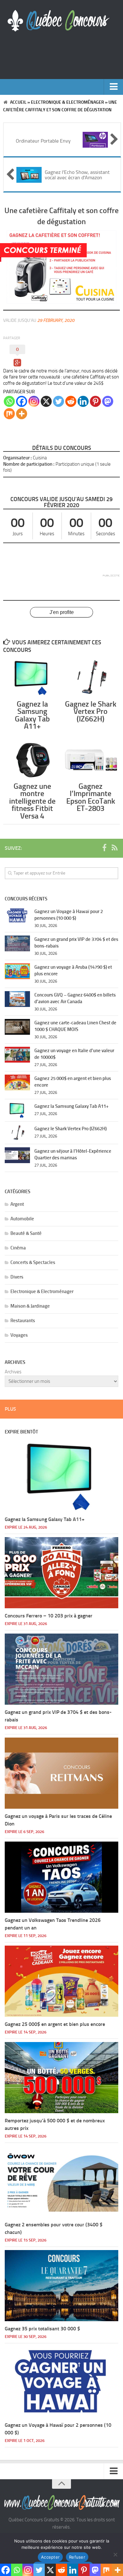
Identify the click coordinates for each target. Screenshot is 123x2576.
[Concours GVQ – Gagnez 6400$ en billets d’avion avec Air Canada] (17, 999)
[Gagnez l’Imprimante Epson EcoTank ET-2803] (91, 760)
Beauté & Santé (26, 1233)
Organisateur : (18, 458)
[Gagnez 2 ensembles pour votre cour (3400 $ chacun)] (61, 2182)
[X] (46, 401)
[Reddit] (71, 401)
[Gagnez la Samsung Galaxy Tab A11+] (32, 678)
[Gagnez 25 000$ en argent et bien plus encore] (17, 1083)
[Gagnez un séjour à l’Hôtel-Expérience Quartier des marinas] (17, 1155)
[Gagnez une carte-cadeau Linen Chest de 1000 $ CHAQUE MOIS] (17, 1027)
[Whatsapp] (9, 401)
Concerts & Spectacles (33, 1262)
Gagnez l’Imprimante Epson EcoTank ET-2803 (91, 797)
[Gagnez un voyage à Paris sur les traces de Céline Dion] (61, 1773)
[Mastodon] (108, 401)
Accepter (50, 2557)
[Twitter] (59, 401)
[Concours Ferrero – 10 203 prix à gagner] (61, 1573)
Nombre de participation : (29, 464)
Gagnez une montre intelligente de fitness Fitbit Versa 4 (32, 801)
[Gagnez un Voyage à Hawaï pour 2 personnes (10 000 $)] (17, 916)
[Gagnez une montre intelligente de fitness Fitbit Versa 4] (32, 760)
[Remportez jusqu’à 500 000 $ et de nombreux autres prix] (61, 2078)
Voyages (19, 1335)
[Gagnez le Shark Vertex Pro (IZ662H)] (91, 678)
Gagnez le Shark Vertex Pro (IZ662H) (91, 711)
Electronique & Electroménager (67, 102)
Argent (17, 1204)
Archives (13, 1372)
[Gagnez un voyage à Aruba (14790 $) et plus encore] (17, 971)
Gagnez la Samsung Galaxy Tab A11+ (32, 715)
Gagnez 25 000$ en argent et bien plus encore (55, 2024)
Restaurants (23, 1321)
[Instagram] (34, 401)
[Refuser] (115, 2555)
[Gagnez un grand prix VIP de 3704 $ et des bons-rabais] (17, 943)
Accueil (18, 102)
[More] (22, 414)
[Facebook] (22, 401)
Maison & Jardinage (30, 1306)
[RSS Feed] (114, 848)
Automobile (22, 1219)
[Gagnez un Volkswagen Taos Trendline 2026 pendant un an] (61, 1877)
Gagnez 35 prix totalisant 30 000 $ (42, 2329)
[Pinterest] (95, 401)
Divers (17, 1277)
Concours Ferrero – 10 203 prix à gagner (49, 1616)
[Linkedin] (83, 401)
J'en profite (62, 612)
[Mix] (9, 414)
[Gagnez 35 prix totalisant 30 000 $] (61, 2286)
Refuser (77, 2557)
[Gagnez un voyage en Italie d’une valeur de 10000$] (17, 1055)
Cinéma (18, 1248)
